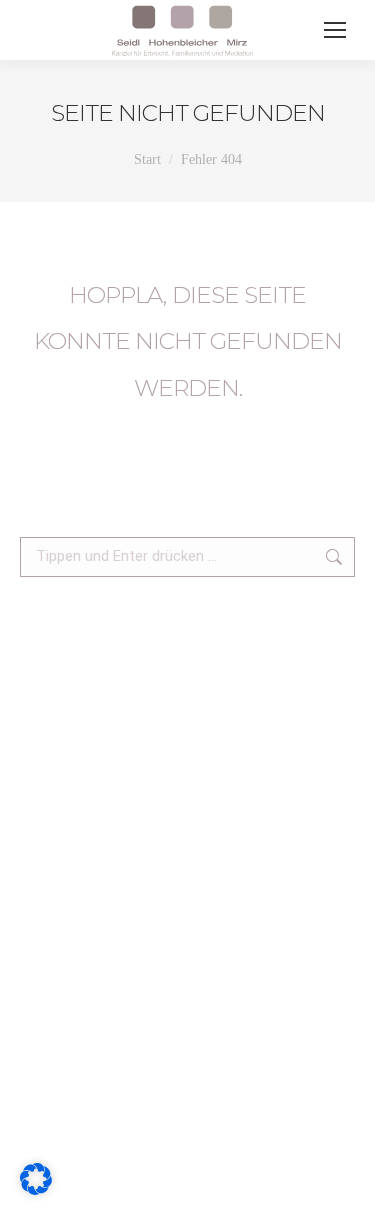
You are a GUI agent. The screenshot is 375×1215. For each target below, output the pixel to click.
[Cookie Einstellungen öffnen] (36, 1188)
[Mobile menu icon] (335, 30)
